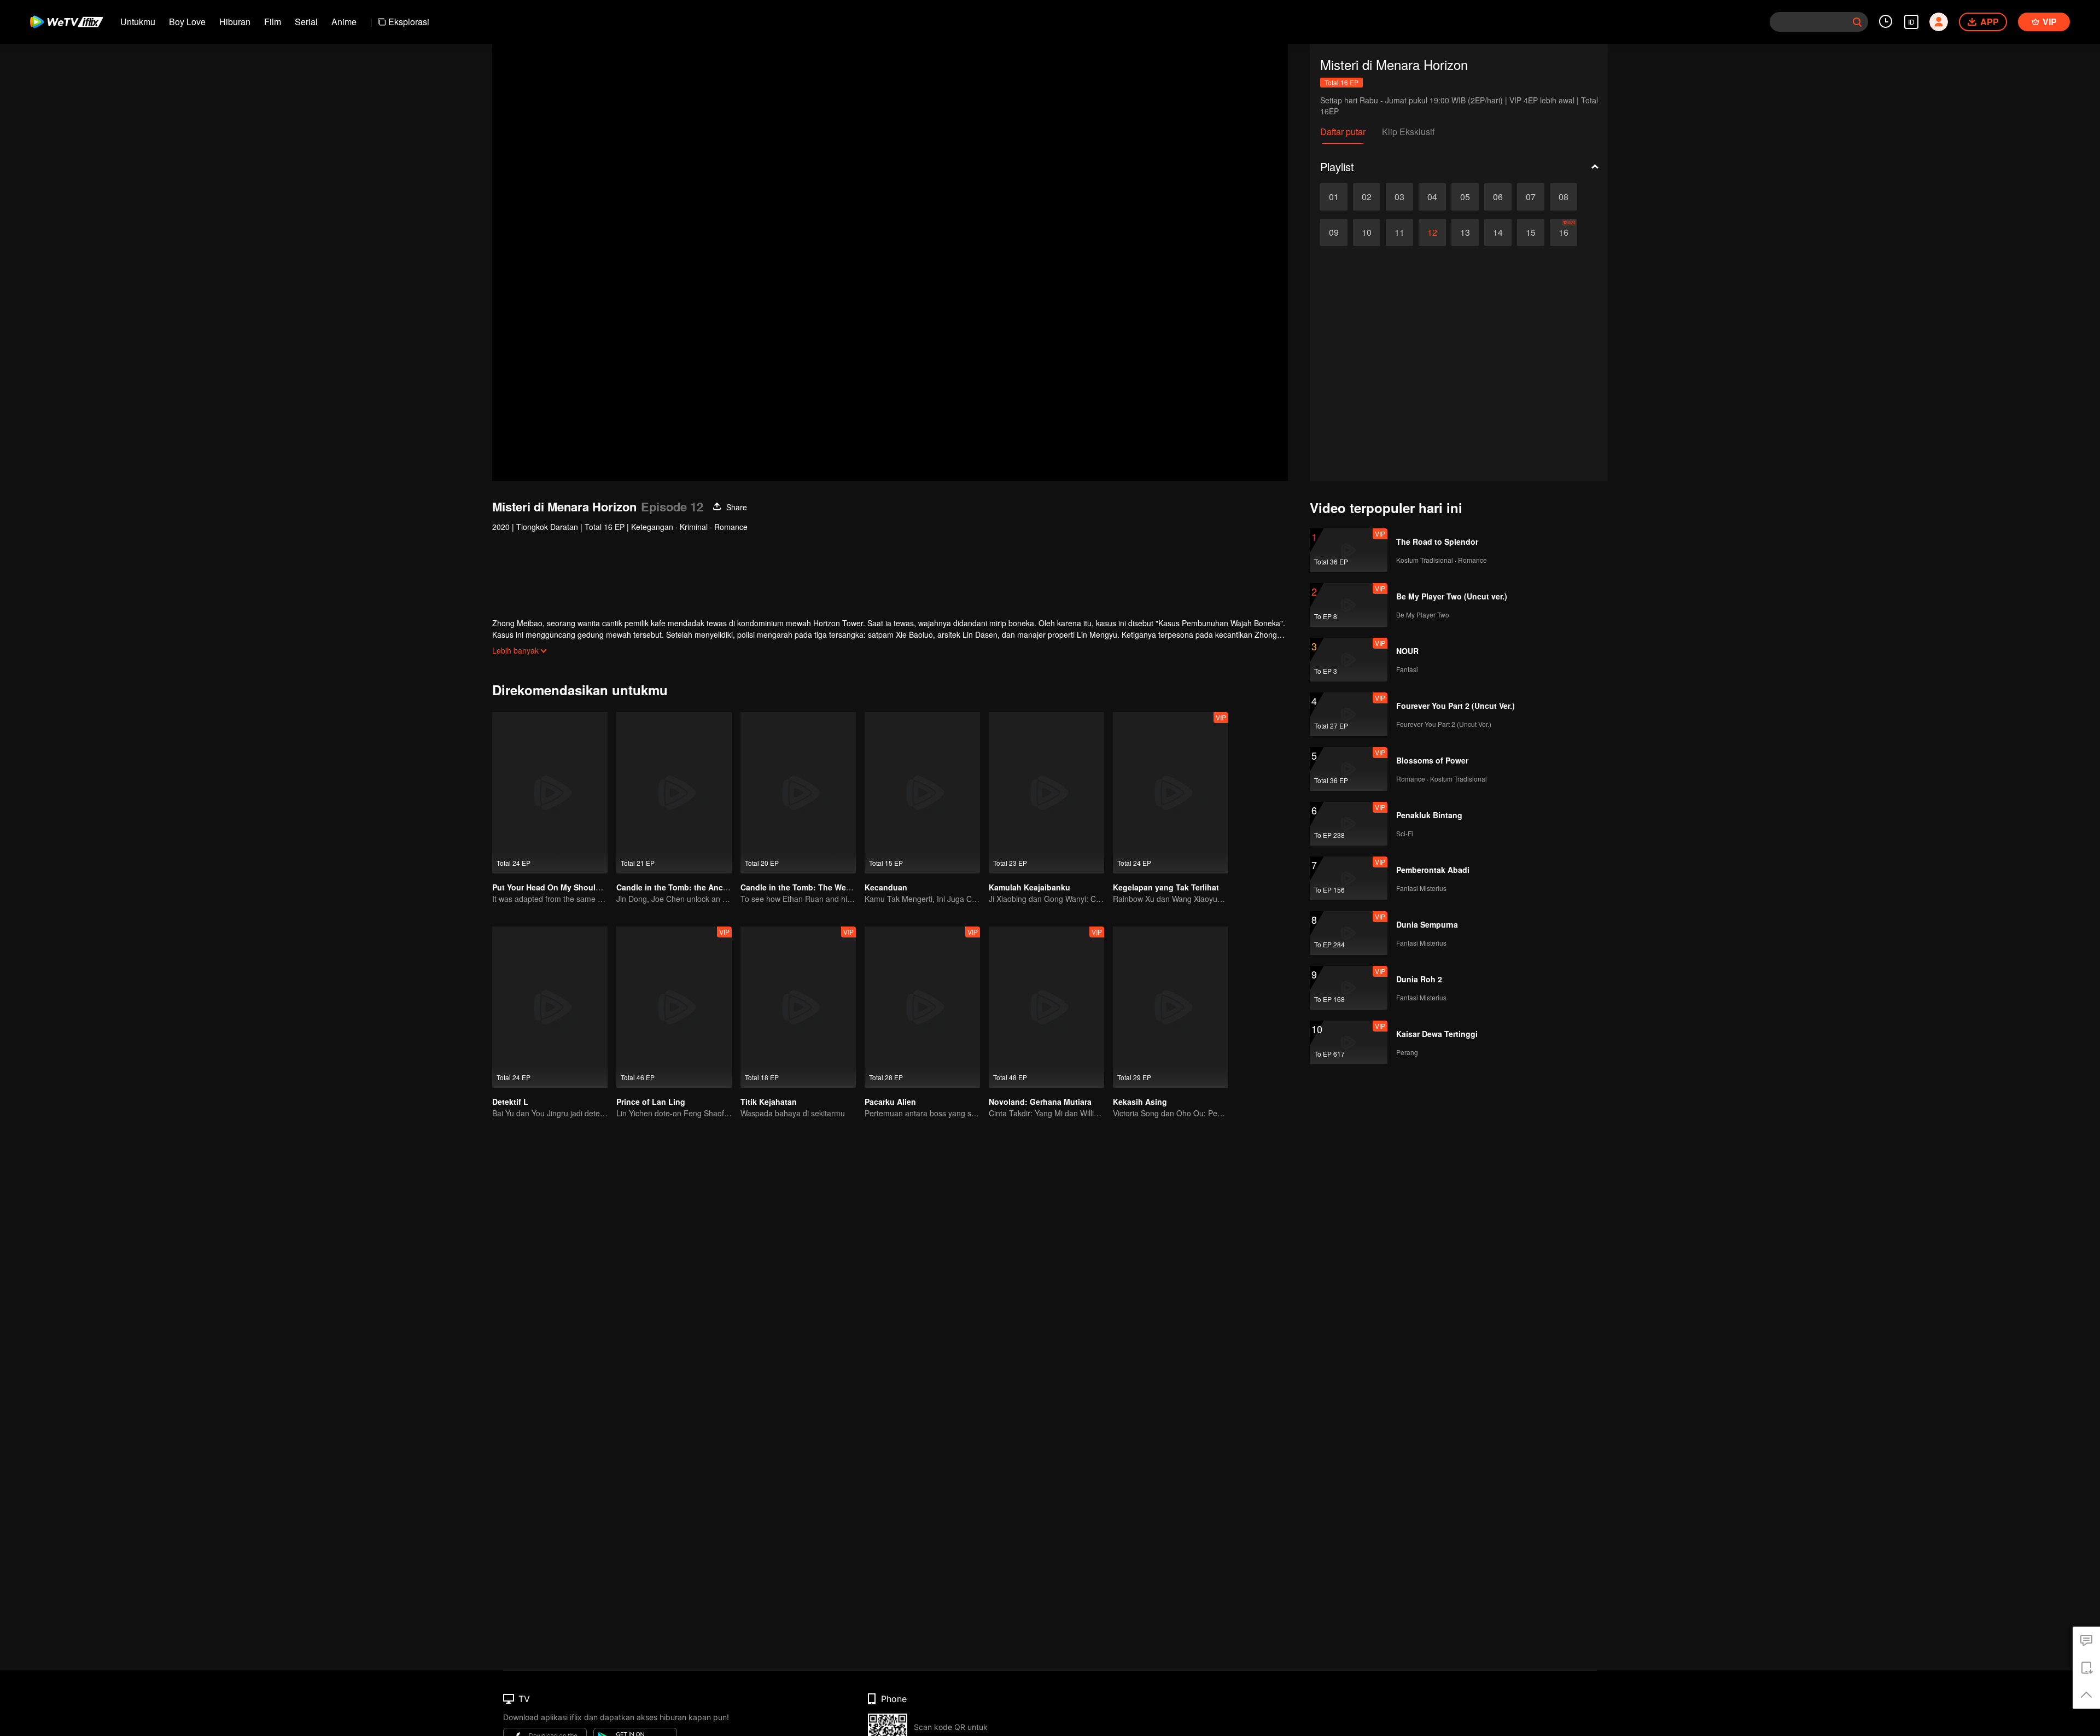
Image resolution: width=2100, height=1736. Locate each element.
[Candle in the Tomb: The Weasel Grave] (798, 793)
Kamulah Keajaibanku (1029, 887)
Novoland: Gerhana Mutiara (1040, 1102)
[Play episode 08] (1564, 197)
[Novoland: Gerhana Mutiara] (1046, 1007)
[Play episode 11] (1399, 232)
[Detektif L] (550, 1007)
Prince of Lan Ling (651, 1102)
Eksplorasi (409, 22)
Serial (306, 22)
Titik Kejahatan (769, 1102)
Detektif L (510, 1102)
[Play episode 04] (1432, 197)
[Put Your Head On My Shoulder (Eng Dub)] (550, 793)
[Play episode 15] (1531, 232)
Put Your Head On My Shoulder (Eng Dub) (570, 887)
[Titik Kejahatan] (798, 1007)
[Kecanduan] (922, 793)
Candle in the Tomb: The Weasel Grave (813, 887)
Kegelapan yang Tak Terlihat (1166, 887)
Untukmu (138, 22)
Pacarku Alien (890, 1102)
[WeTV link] (67, 22)
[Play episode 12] (1432, 232)
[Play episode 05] (1465, 197)
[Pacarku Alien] (922, 1007)
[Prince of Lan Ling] (674, 1007)
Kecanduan (886, 887)
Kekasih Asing (1140, 1102)
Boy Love (187, 22)
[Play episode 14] (1498, 232)
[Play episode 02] (1367, 197)
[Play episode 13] (1465, 232)
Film (273, 22)
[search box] (1857, 22)
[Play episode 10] (1367, 232)
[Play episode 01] (1334, 197)
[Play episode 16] (1564, 232)
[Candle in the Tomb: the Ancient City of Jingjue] (674, 793)
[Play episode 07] (1531, 197)
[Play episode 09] (1334, 232)
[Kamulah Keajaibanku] (1046, 793)
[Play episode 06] (1498, 197)
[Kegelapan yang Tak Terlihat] (1171, 793)
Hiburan (235, 22)
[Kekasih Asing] (1171, 1007)
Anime (344, 22)
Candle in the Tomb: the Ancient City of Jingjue (705, 887)
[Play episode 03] (1399, 197)
